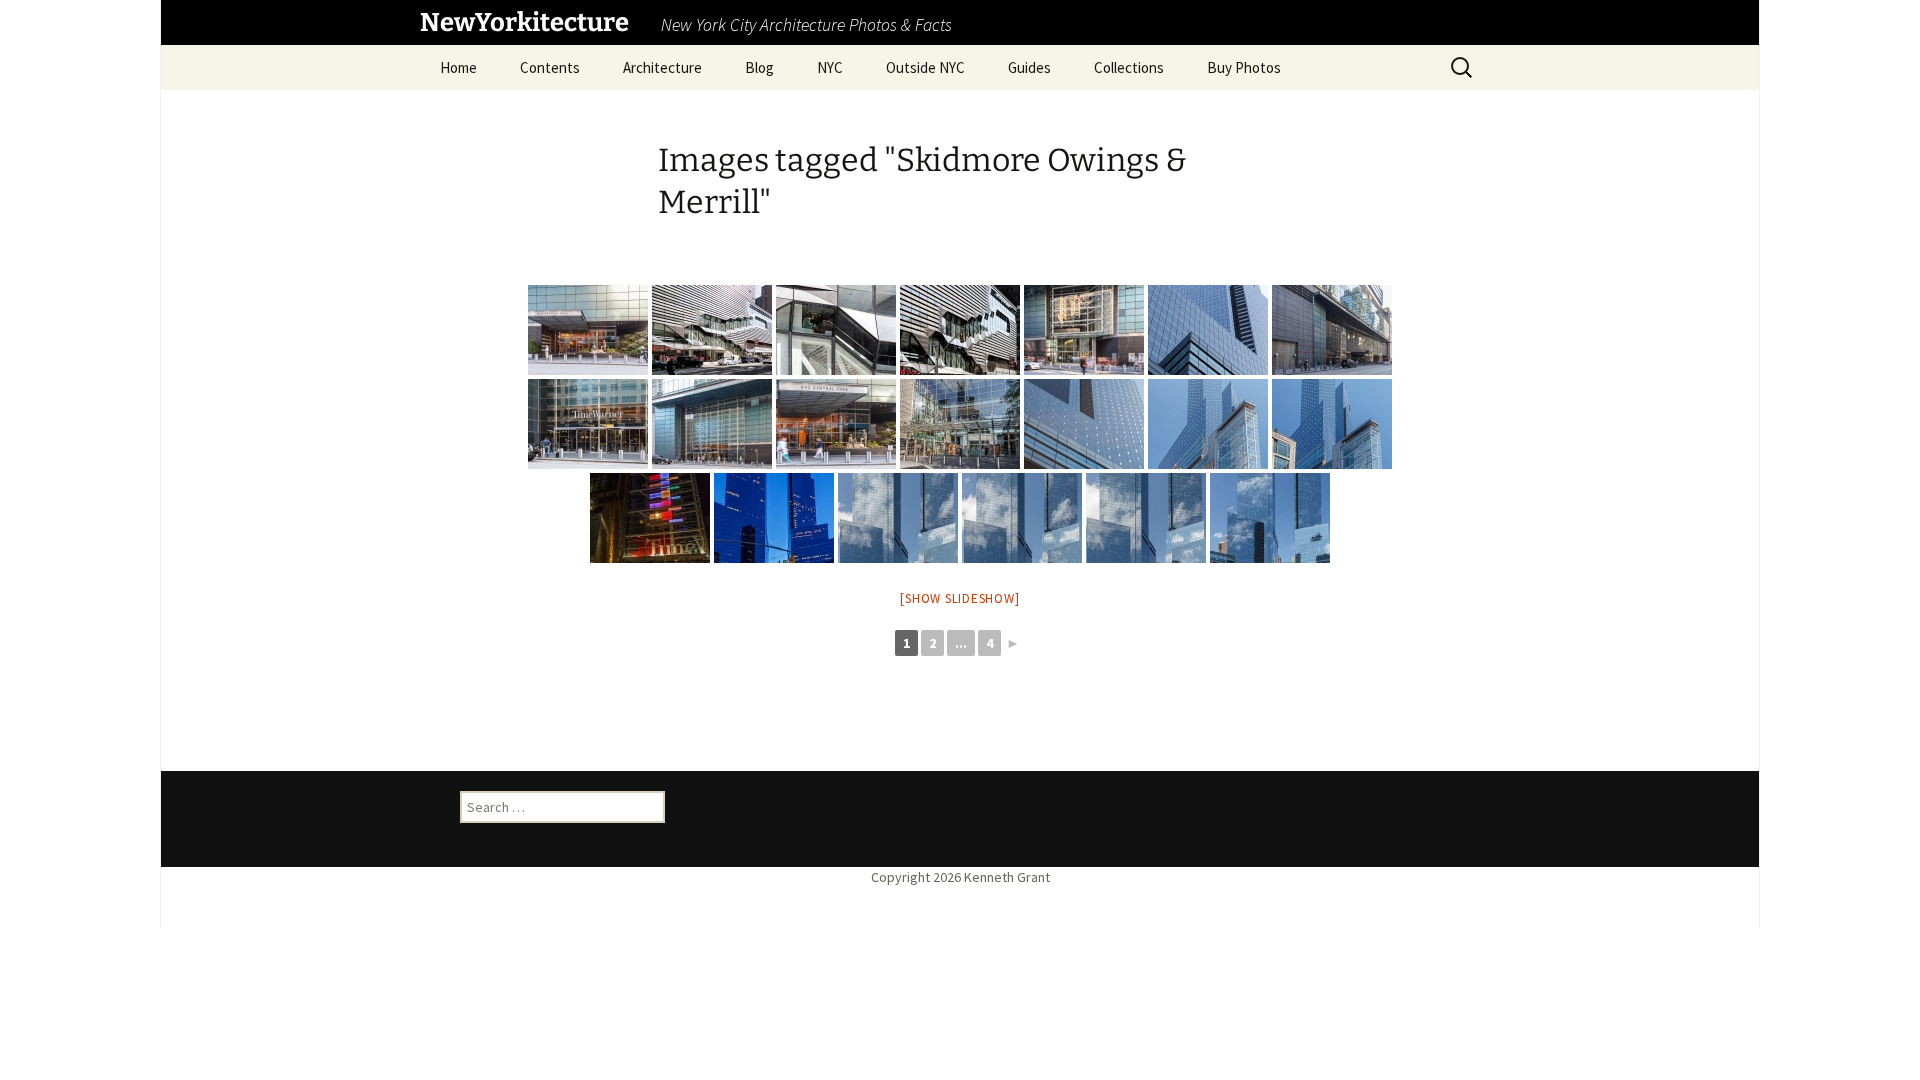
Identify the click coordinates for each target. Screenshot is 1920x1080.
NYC (830, 67)
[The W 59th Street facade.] (1332, 330)
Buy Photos (1244, 67)
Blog (759, 67)
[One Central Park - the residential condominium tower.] (588, 330)
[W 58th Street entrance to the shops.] (1084, 330)
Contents (550, 67)
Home (458, 67)
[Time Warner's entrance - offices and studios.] (588, 424)
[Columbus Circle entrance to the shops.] (960, 424)
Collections (1129, 67)
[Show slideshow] (959, 598)
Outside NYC (925, 67)
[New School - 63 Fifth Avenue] (712, 330)
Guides (1029, 67)
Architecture (662, 67)
